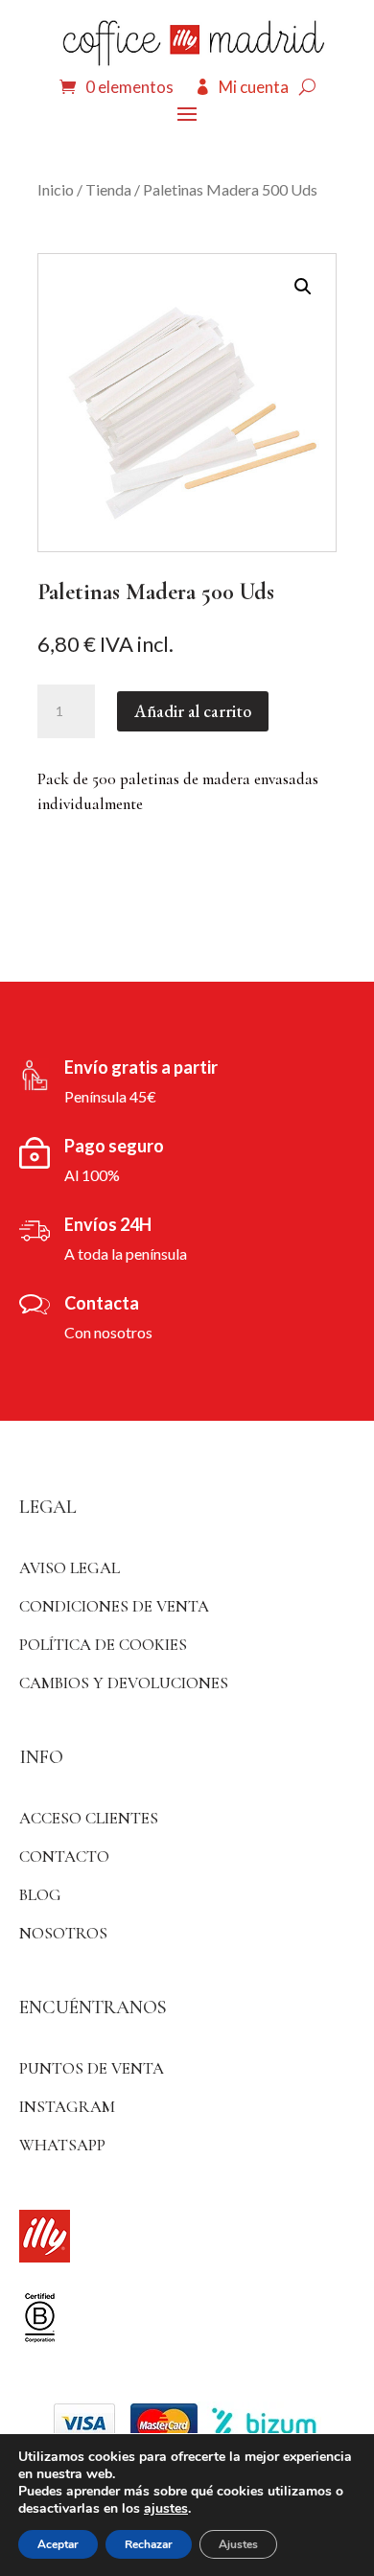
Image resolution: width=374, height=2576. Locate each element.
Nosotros (63, 1933)
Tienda (108, 189)
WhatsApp (62, 2145)
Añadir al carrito (193, 711)
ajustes (166, 2509)
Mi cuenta (254, 87)
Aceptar (58, 2544)
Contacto (64, 1857)
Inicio (56, 189)
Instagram (67, 2107)
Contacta (102, 1303)
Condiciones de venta (114, 1606)
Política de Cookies (103, 1645)
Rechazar (149, 2544)
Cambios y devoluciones (124, 1683)
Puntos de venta (92, 2068)
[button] (303, 287)
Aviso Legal (70, 1568)
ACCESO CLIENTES (89, 1818)
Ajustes (238, 2544)
